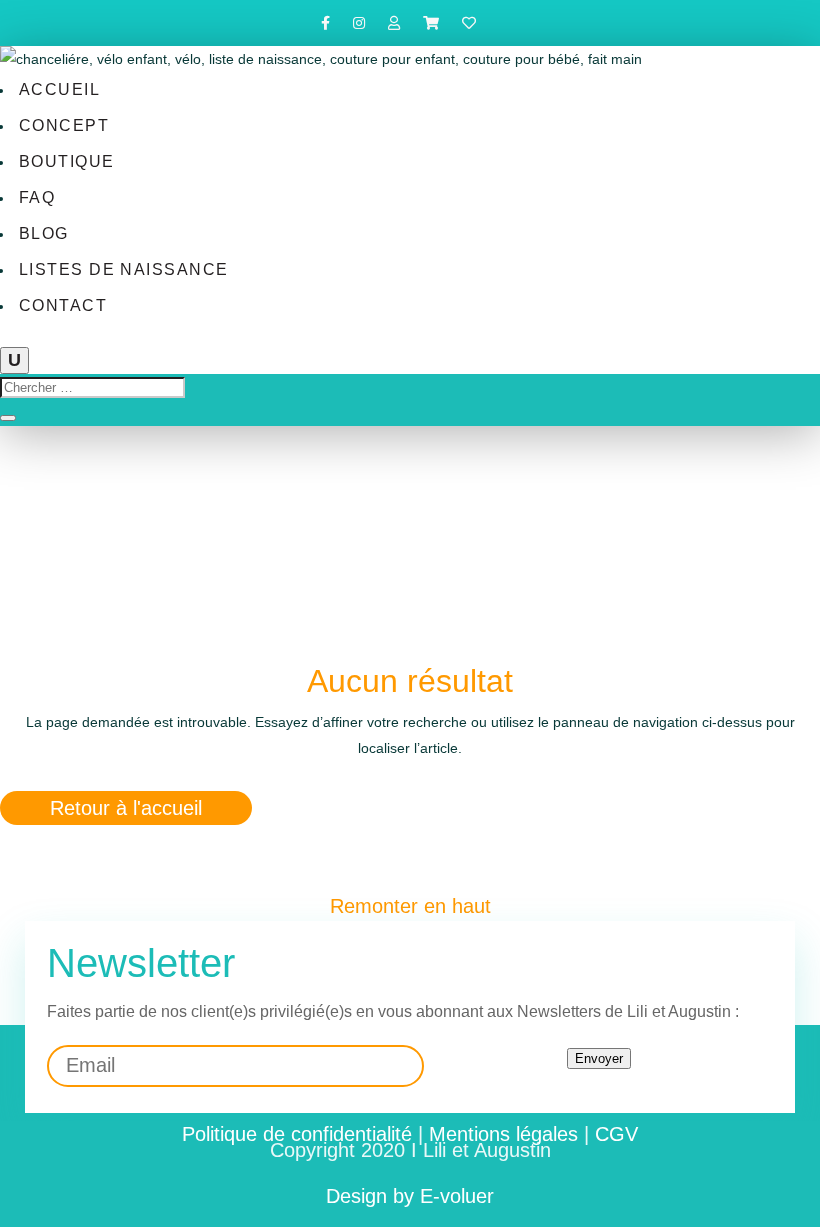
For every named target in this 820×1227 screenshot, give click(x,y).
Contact (63, 305)
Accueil (59, 89)
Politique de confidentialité (297, 1134)
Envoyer (599, 1058)
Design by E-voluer (410, 1196)
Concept (64, 125)
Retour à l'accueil (126, 808)
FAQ (37, 197)
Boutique (67, 161)
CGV (616, 1134)
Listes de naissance (124, 269)
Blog (44, 233)
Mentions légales (503, 1134)
